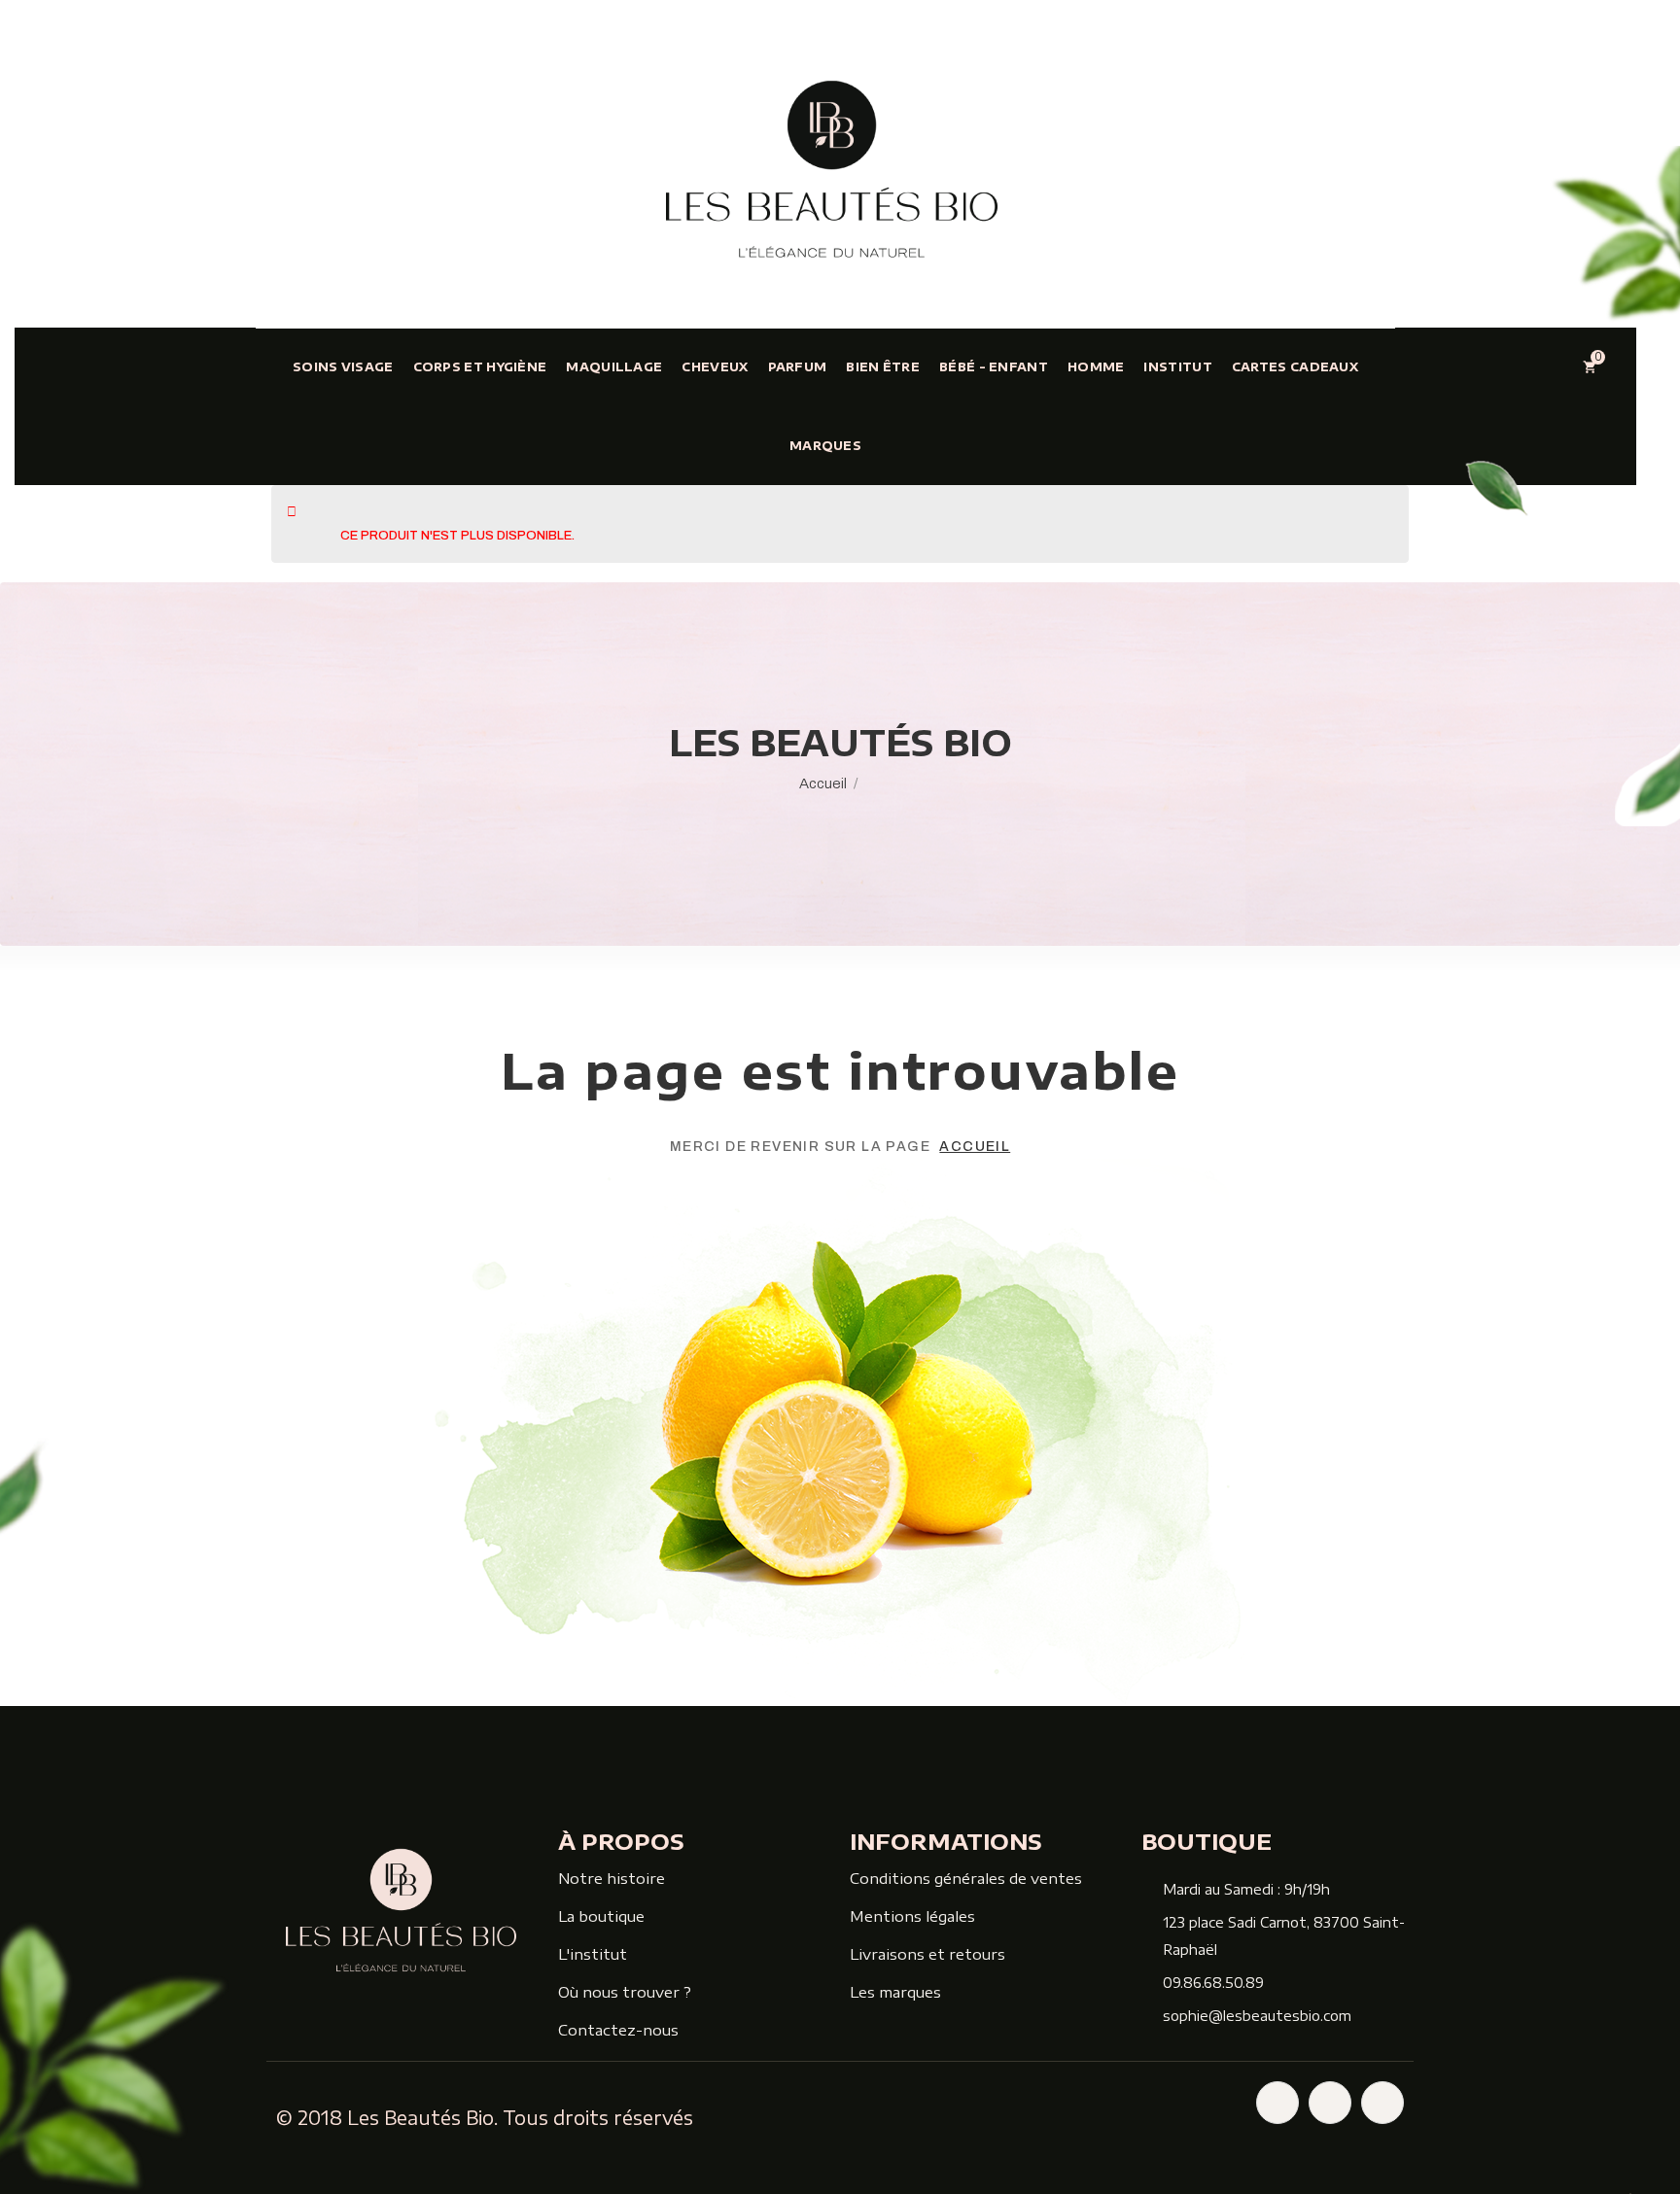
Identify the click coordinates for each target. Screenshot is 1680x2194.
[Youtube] (1382, 2103)
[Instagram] (1330, 2103)
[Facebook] (1277, 2103)
